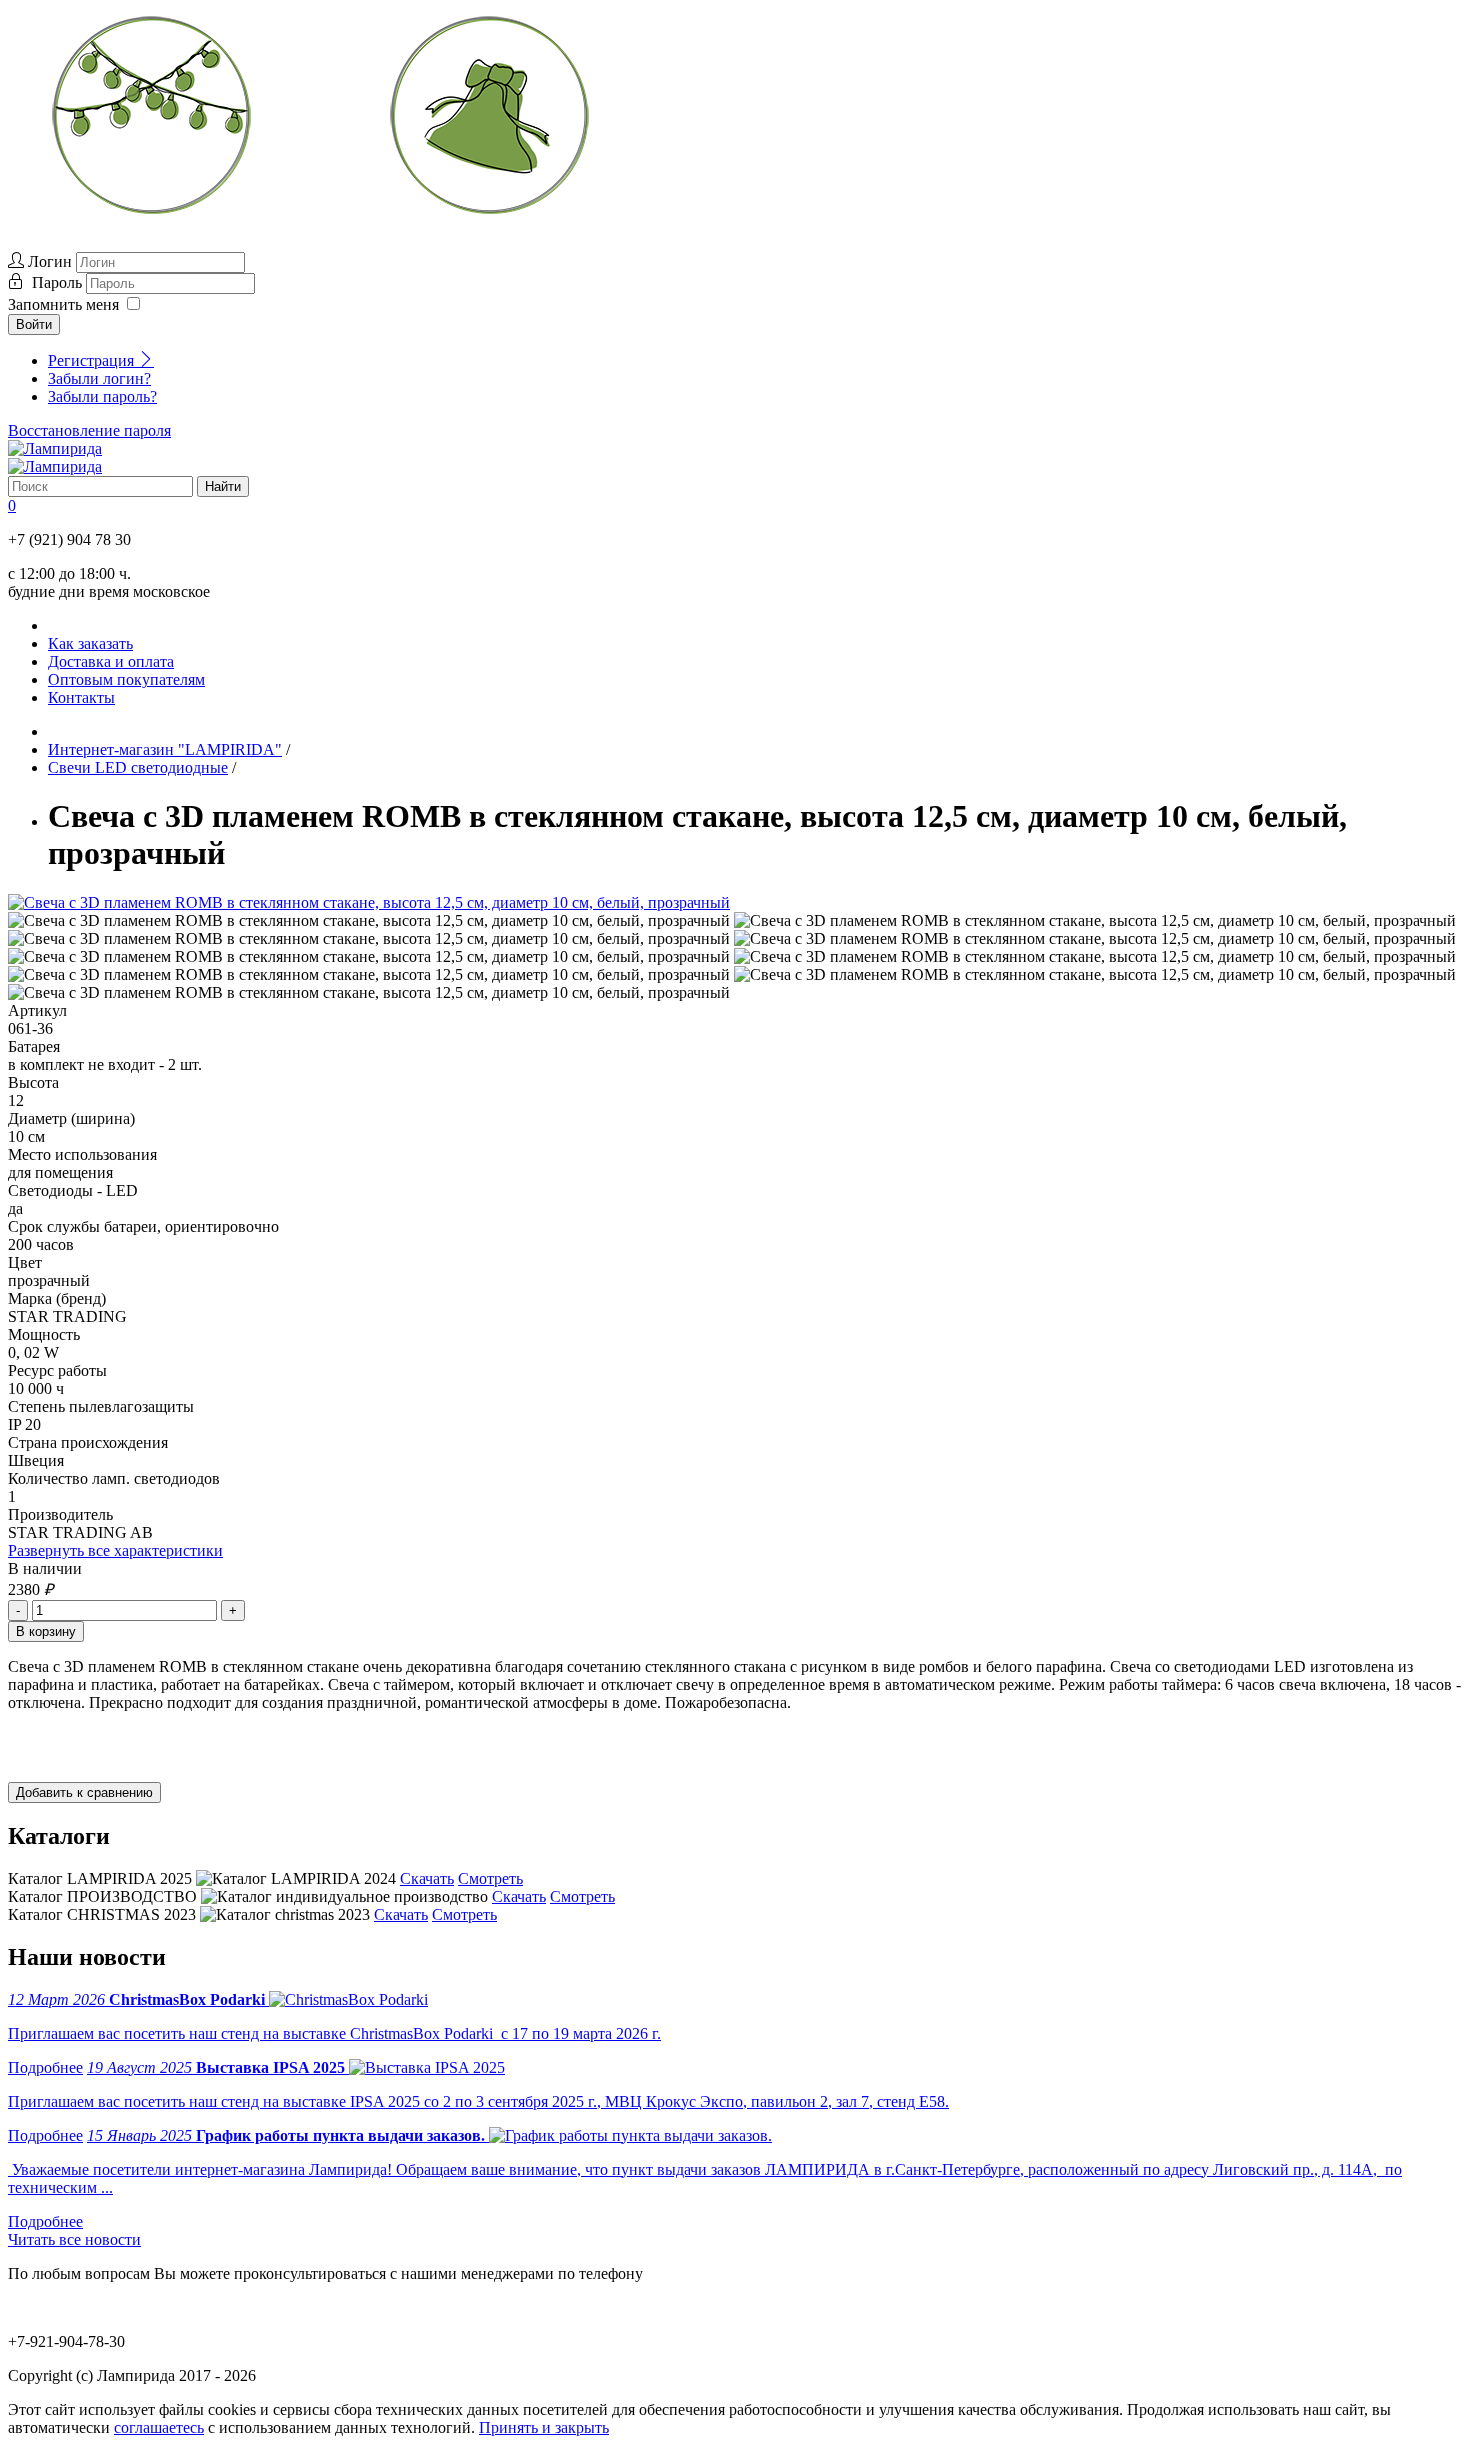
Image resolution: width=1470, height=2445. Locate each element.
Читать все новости (74, 2239)
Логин (50, 261)
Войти (34, 324)
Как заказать (90, 643)
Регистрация (93, 360)
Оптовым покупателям (126, 679)
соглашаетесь (159, 2427)
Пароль (59, 282)
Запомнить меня (63, 304)
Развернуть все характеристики (115, 1550)
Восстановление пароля (89, 430)
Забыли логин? (99, 378)
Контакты (81, 697)
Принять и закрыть (544, 2427)
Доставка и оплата (111, 661)
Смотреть (490, 1878)
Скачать (427, 1878)
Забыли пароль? (102, 396)
